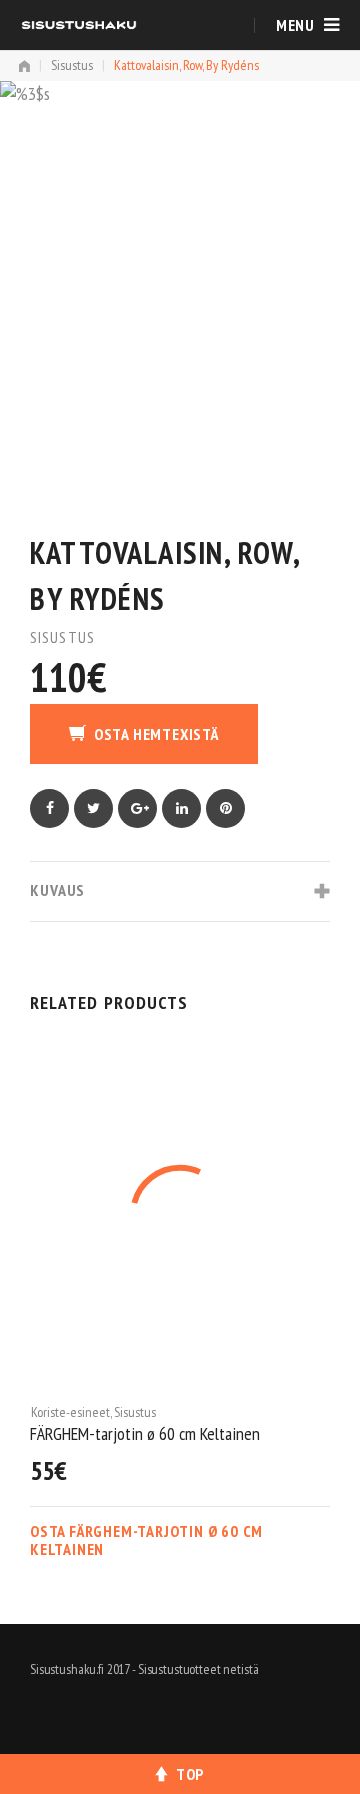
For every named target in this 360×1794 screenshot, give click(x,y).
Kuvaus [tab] (57, 890)
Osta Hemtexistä (156, 734)
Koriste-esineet (137, 1412)
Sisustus (72, 65)
